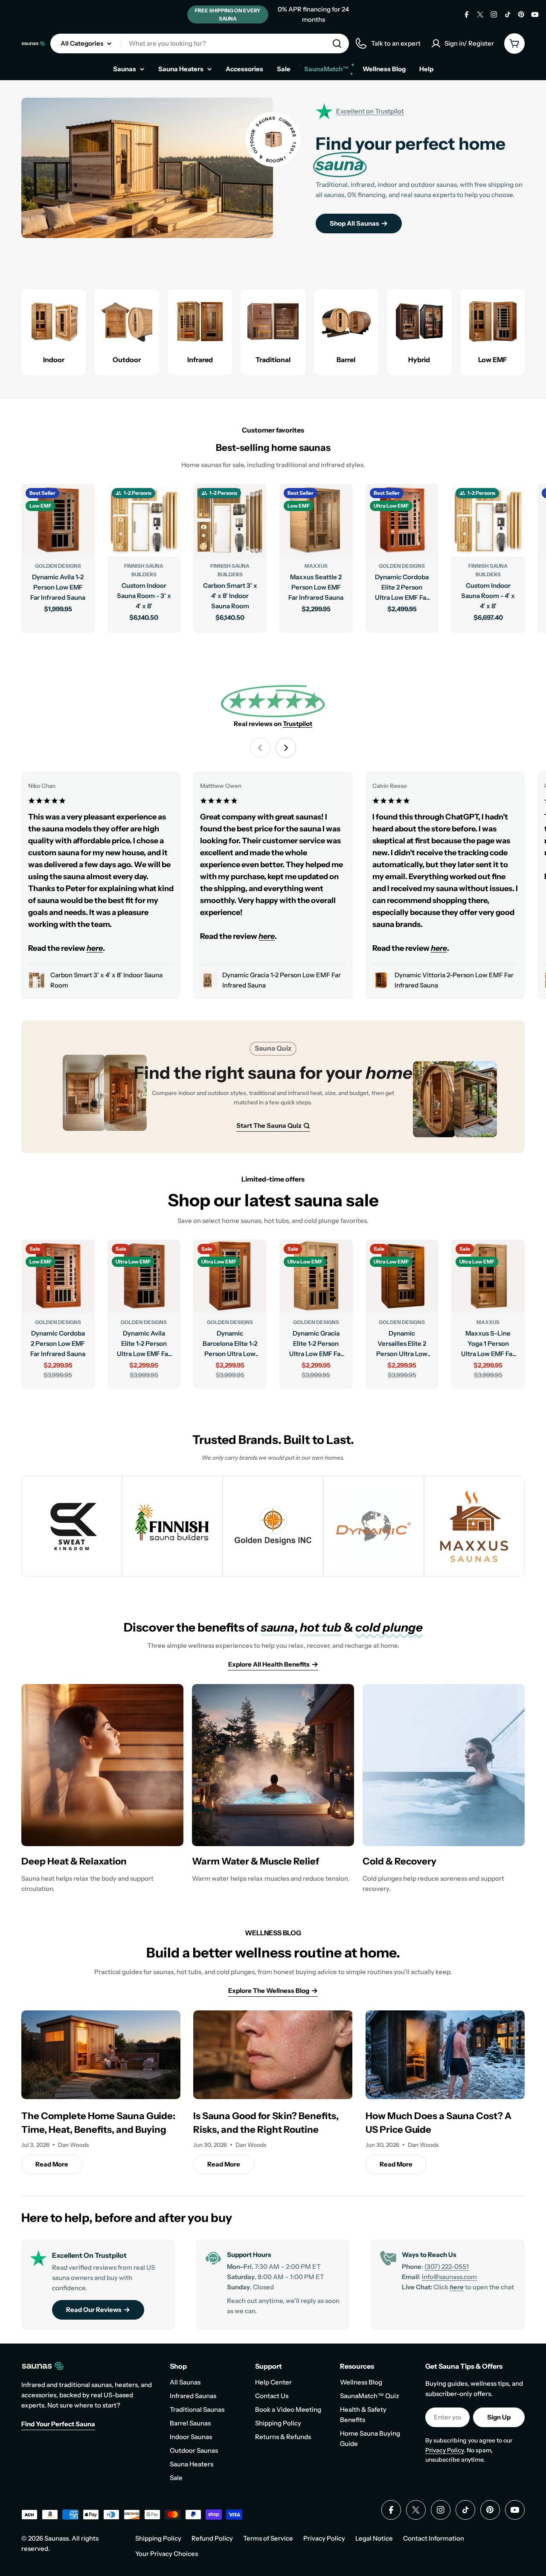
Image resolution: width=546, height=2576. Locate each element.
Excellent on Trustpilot (370, 111)
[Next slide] (286, 748)
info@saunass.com (449, 2277)
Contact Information (434, 2538)
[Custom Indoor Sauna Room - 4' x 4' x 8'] (488, 520)
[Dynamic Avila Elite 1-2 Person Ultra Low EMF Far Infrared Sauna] (144, 1276)
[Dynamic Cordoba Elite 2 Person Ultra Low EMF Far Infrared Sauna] (402, 520)
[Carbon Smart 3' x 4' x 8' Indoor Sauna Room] (230, 520)
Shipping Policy (158, 2538)
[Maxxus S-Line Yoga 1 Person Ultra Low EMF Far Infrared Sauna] (488, 1276)
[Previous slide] (260, 748)
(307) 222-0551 (447, 2267)
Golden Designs (58, 566)
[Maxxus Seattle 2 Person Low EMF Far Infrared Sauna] (316, 520)
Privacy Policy (444, 2450)
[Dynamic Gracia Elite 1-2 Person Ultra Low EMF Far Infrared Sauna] (316, 1276)
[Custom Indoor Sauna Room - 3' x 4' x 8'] (144, 520)
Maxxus (316, 566)
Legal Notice (374, 2538)
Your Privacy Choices (167, 2554)
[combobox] (200, 44)
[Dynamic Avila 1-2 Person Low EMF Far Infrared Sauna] (58, 520)
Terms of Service (268, 2538)
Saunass (57, 2538)
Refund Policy (212, 2538)
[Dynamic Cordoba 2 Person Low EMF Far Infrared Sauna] (58, 1276)
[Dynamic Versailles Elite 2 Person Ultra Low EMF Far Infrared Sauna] (402, 1276)
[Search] (337, 44)
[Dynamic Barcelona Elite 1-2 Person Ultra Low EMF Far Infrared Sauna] (230, 1276)
